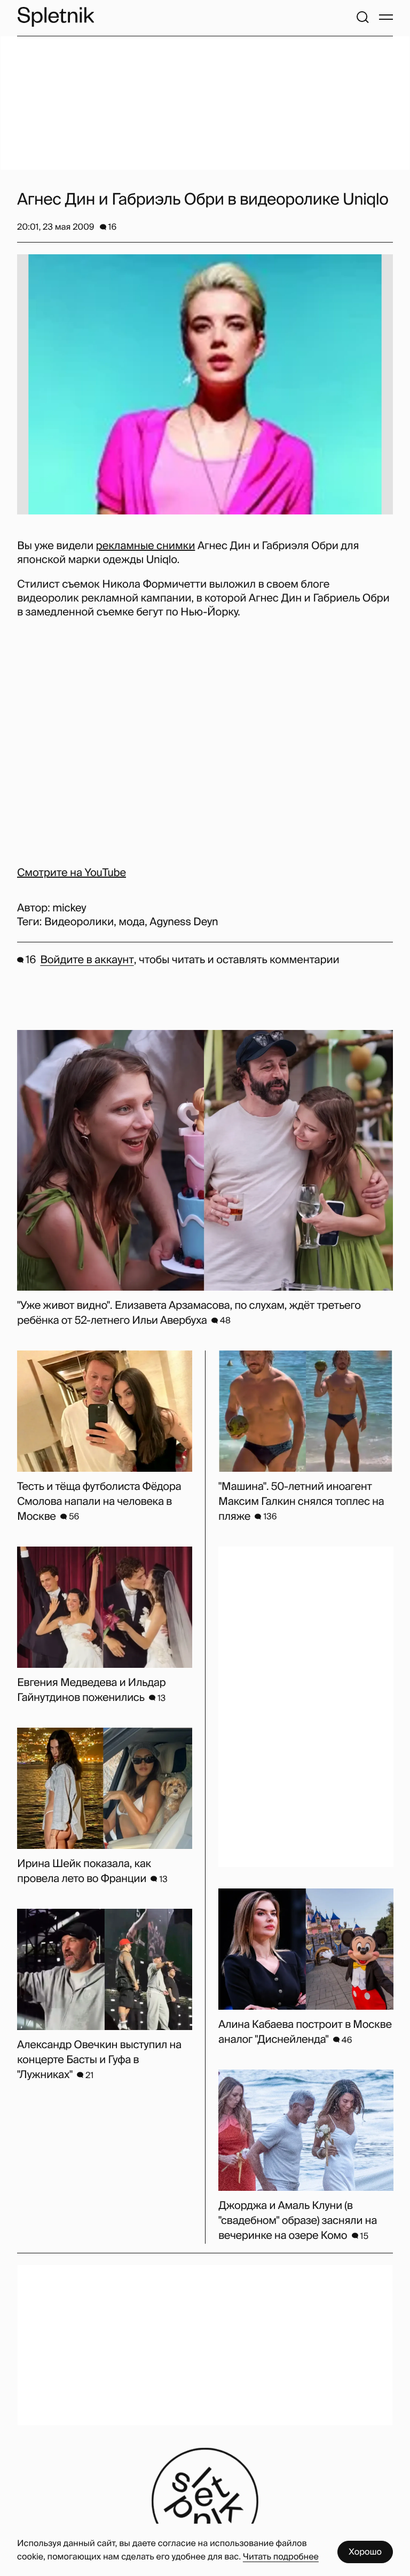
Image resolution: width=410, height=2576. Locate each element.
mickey (69, 908)
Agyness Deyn (184, 922)
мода (132, 922)
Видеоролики (79, 922)
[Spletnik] (56, 17)
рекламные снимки (146, 546)
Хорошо (365, 2552)
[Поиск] (362, 17)
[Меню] (386, 17)
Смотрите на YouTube (72, 873)
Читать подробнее (281, 2557)
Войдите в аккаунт (87, 960)
